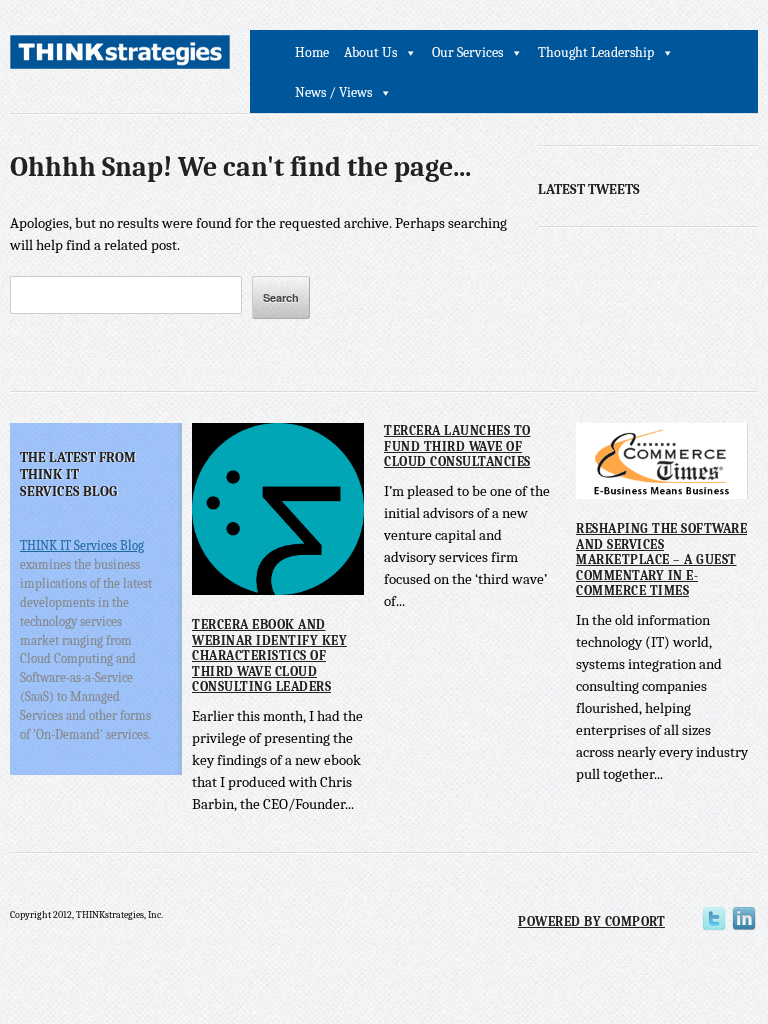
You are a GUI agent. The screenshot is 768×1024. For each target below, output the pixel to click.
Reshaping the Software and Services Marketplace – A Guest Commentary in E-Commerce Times (661, 559)
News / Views (333, 92)
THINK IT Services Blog (82, 545)
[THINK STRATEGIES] (120, 55)
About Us (370, 52)
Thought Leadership (596, 52)
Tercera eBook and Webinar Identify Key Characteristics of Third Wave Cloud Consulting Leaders (269, 655)
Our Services (467, 52)
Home (312, 52)
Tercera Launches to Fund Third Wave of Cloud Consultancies (457, 446)
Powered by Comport (591, 921)
